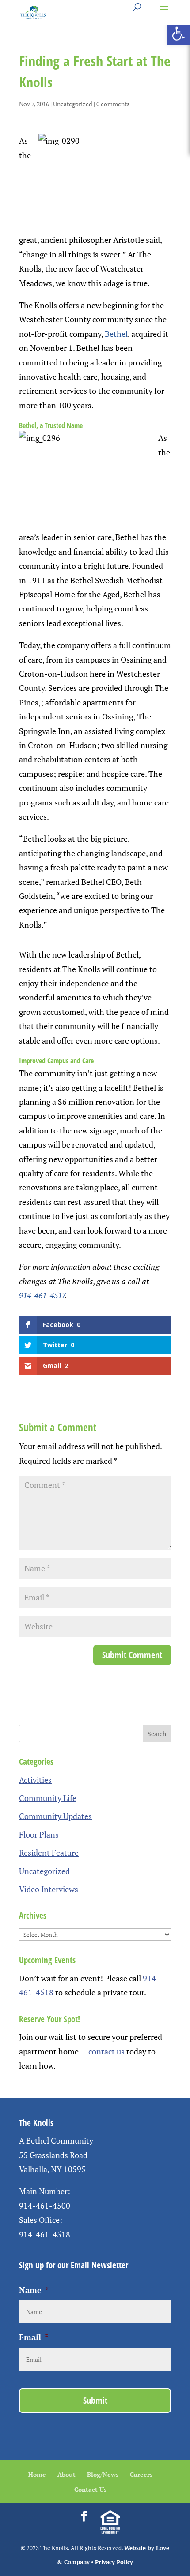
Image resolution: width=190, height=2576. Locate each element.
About (66, 2474)
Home (37, 2474)
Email (34, 2337)
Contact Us (90, 2489)
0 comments (113, 104)
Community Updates (55, 1816)
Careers (141, 2474)
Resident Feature (49, 1853)
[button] (179, 34)
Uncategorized (73, 104)
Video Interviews (49, 1889)
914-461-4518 (45, 2234)
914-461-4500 (45, 2206)
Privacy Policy (114, 2562)
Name (34, 2290)
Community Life (48, 1798)
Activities (35, 1780)
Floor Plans (39, 1834)
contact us (106, 2051)
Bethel (116, 334)
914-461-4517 (42, 1295)
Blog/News (103, 2474)
